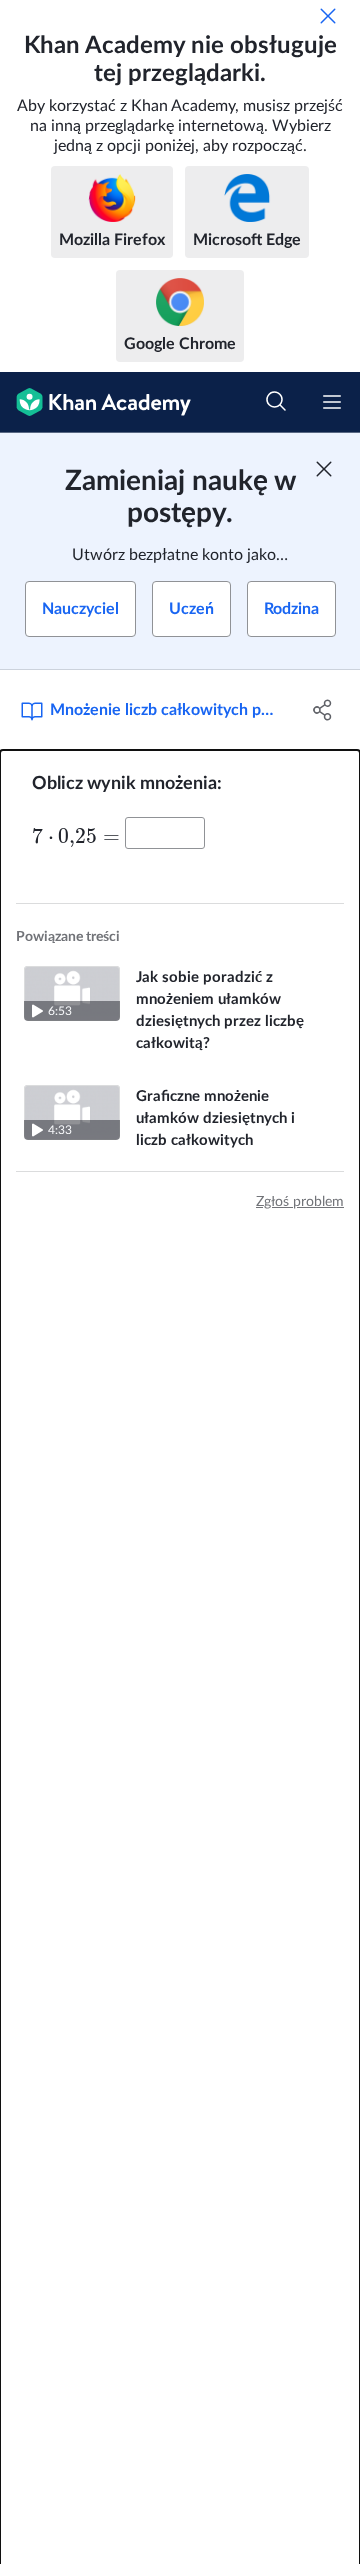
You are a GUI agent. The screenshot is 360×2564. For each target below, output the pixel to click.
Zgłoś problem (300, 1202)
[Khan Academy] (95, 402)
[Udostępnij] (323, 710)
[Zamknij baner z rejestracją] (324, 469)
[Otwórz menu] (332, 402)
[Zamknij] (328, 16)
